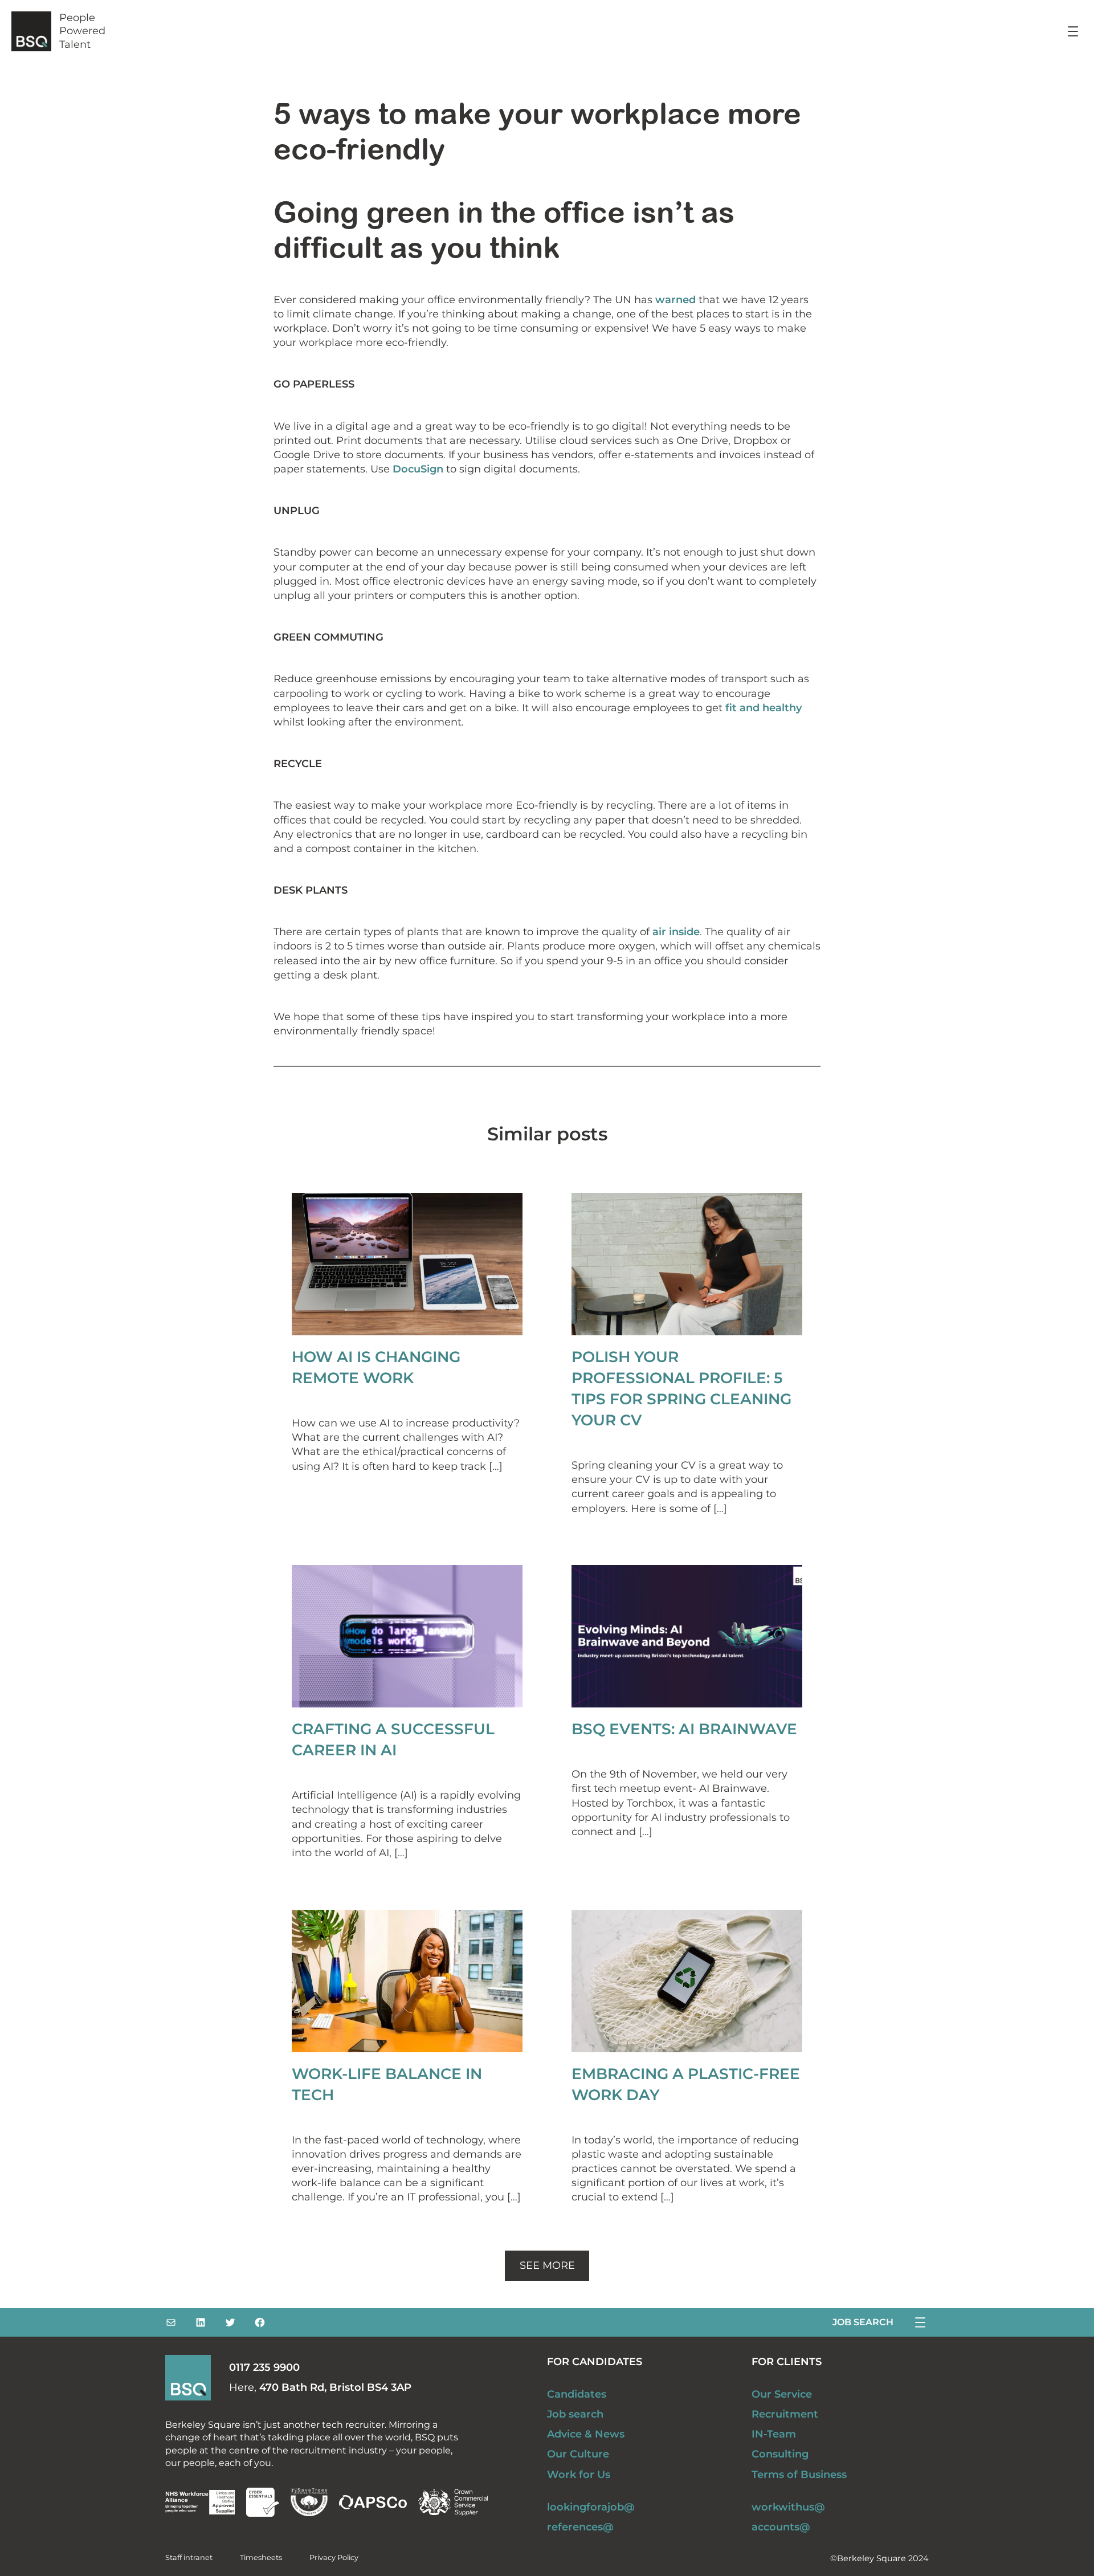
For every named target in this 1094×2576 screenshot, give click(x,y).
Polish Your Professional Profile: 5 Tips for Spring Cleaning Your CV (681, 1388)
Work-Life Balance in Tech (387, 2084)
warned (675, 300)
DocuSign (419, 469)
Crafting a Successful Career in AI (393, 1739)
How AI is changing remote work (376, 1367)
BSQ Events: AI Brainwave (684, 1729)
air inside (676, 932)
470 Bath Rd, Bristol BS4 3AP (335, 2387)
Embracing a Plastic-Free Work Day (686, 2084)
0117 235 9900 (264, 2367)
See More (547, 2265)
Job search (863, 2322)
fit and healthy (762, 708)
